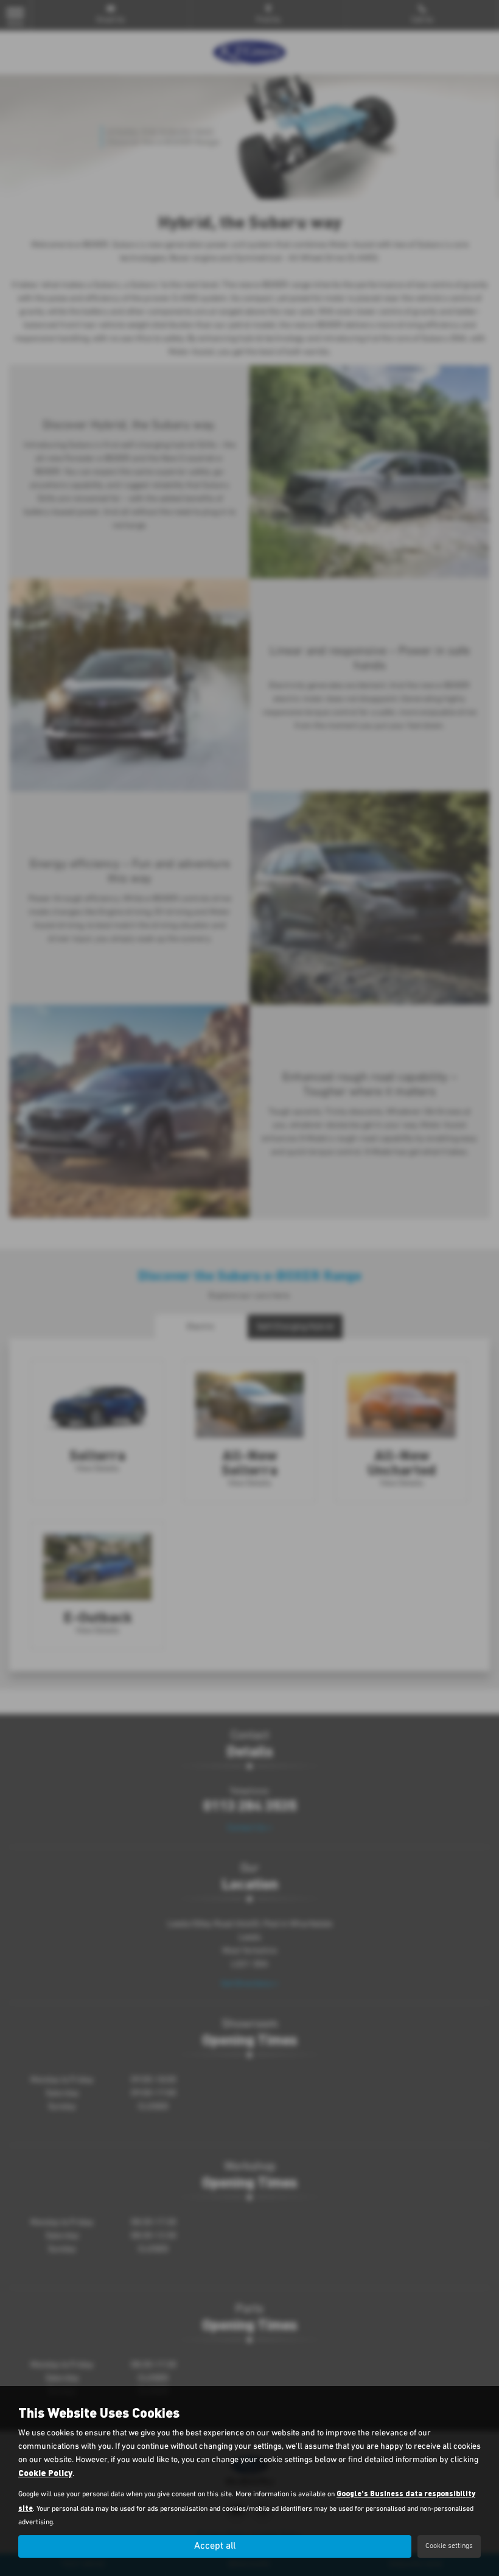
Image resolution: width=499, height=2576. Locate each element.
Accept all (215, 2546)
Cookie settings (449, 2546)
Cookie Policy (45, 2473)
